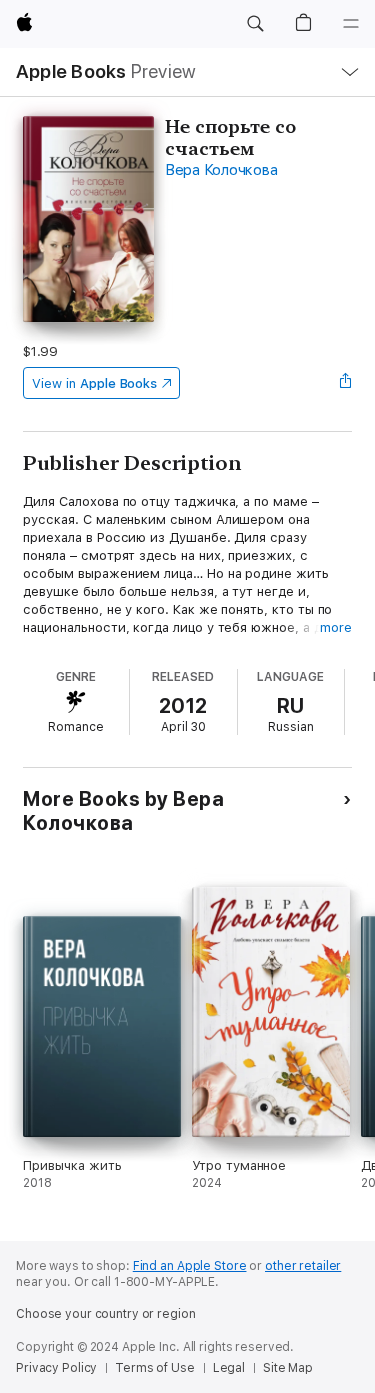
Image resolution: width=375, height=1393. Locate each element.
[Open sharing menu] (346, 383)
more (336, 627)
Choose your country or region (106, 1314)
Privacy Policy (56, 1368)
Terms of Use (155, 1368)
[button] (255, 24)
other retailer (303, 1266)
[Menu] (351, 24)
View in (94, 383)
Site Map (288, 1368)
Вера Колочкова (221, 170)
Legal (229, 1368)
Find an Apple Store (190, 1266)
